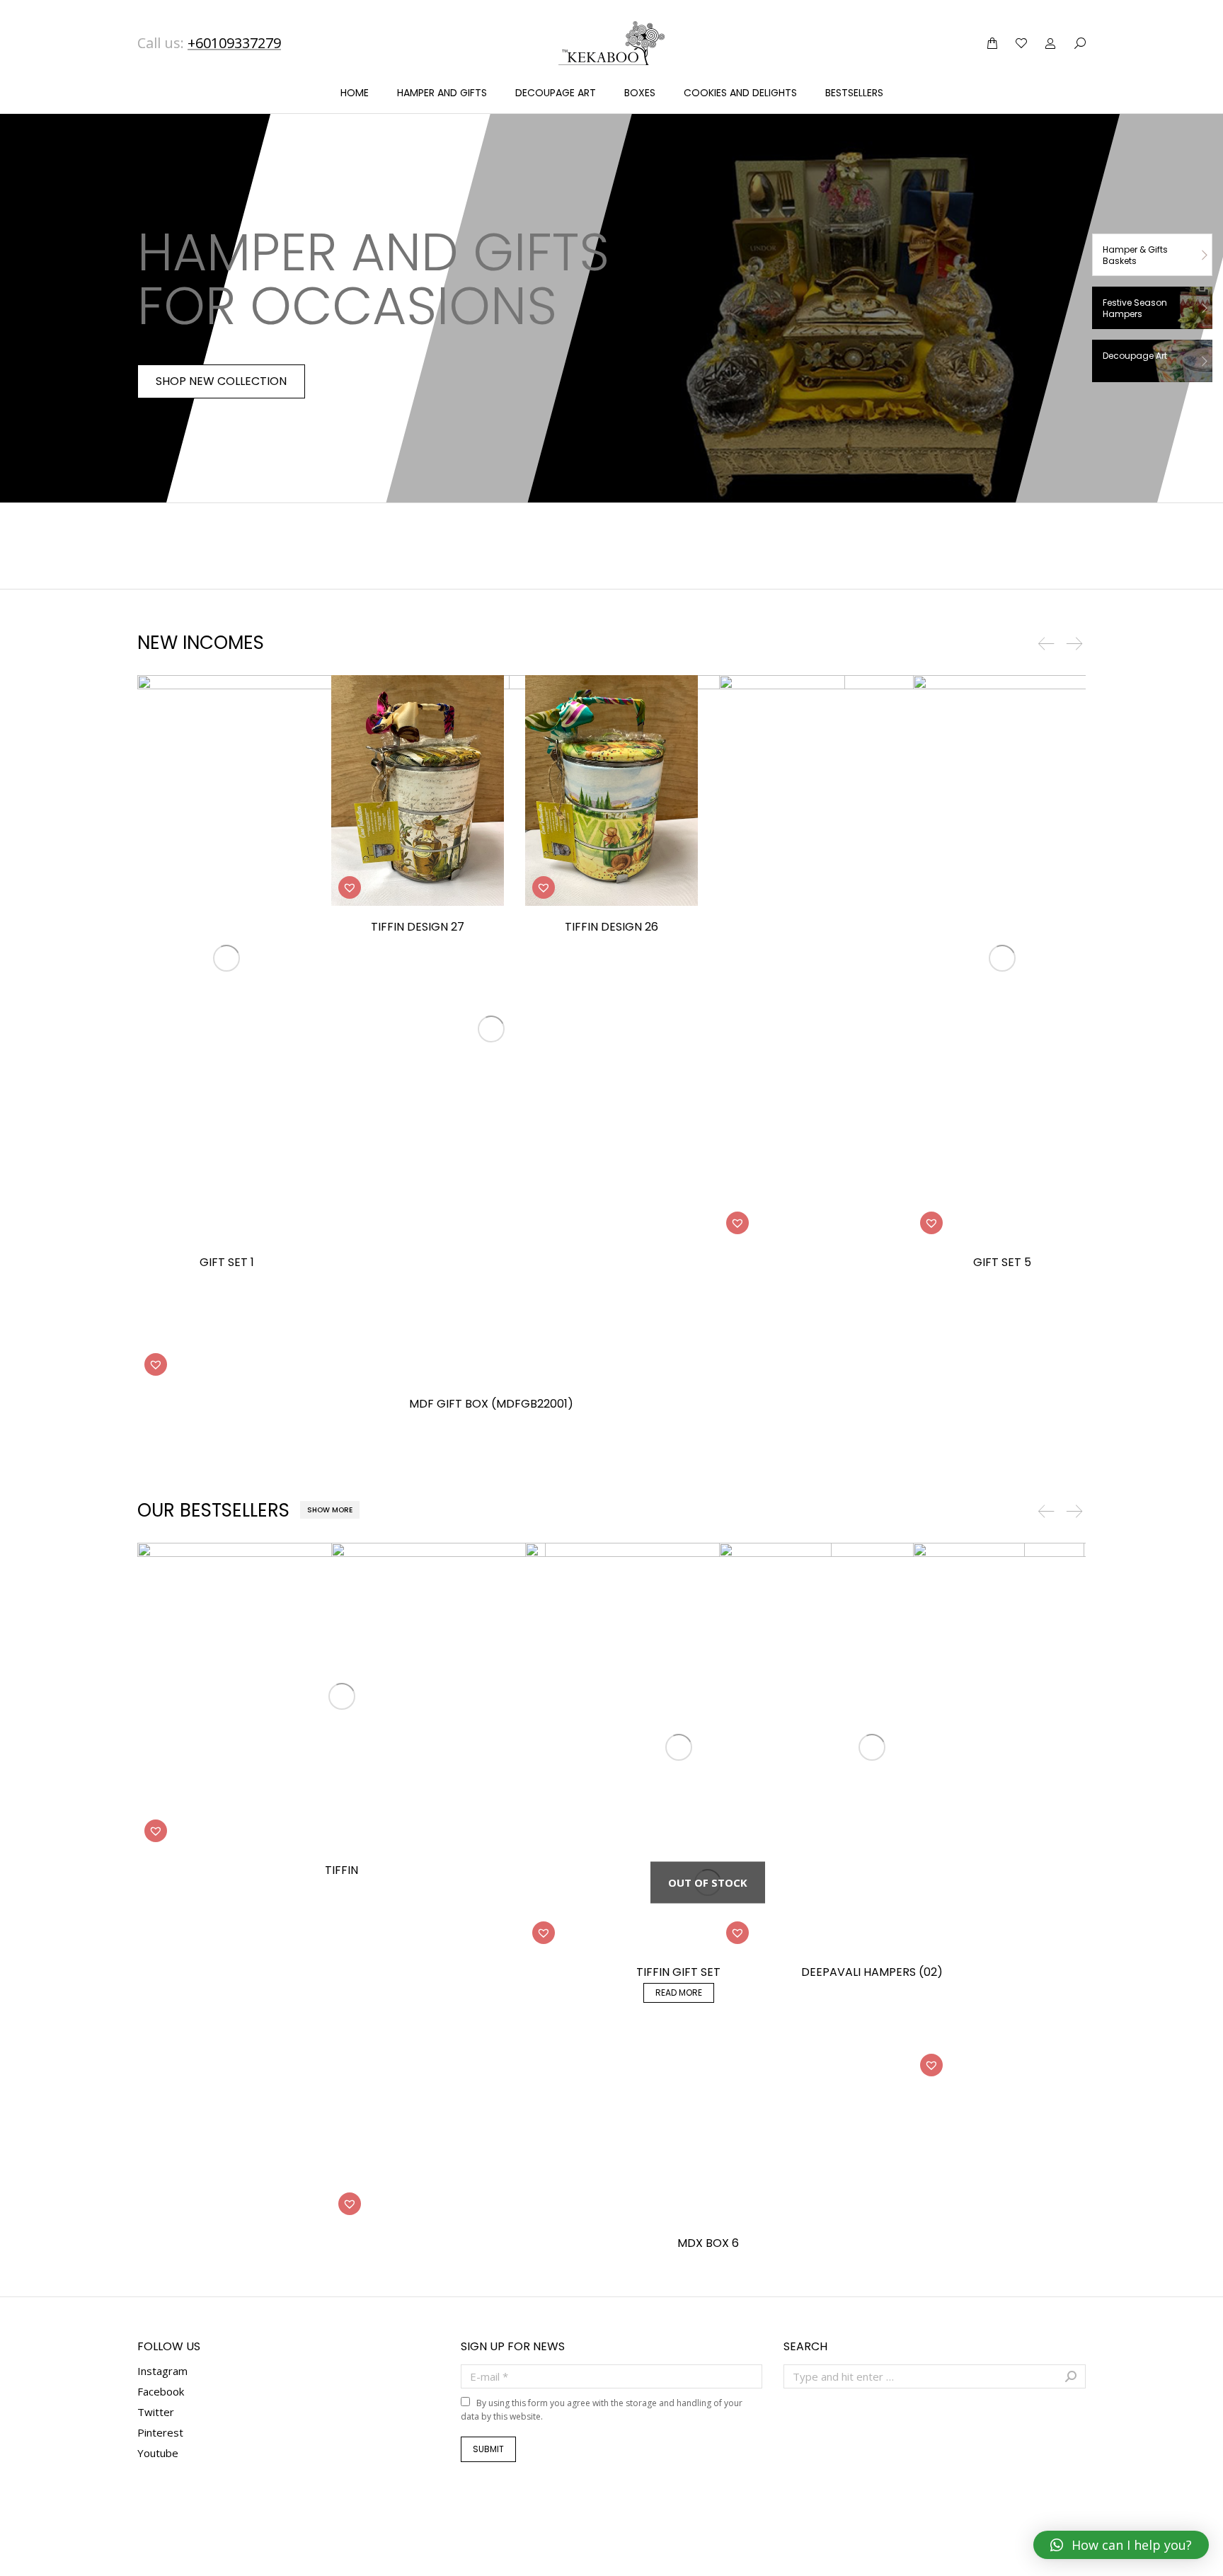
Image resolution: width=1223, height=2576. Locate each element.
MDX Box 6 (708, 2243)
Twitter (156, 2412)
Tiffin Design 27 (418, 927)
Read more (679, 1993)
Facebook (161, 2391)
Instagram (162, 2371)
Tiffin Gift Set (678, 1972)
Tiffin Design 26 (611, 927)
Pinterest (160, 2432)
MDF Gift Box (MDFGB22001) (491, 1404)
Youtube (158, 2453)
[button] (156, 1364)
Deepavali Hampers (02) (872, 1972)
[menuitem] (355, 93)
